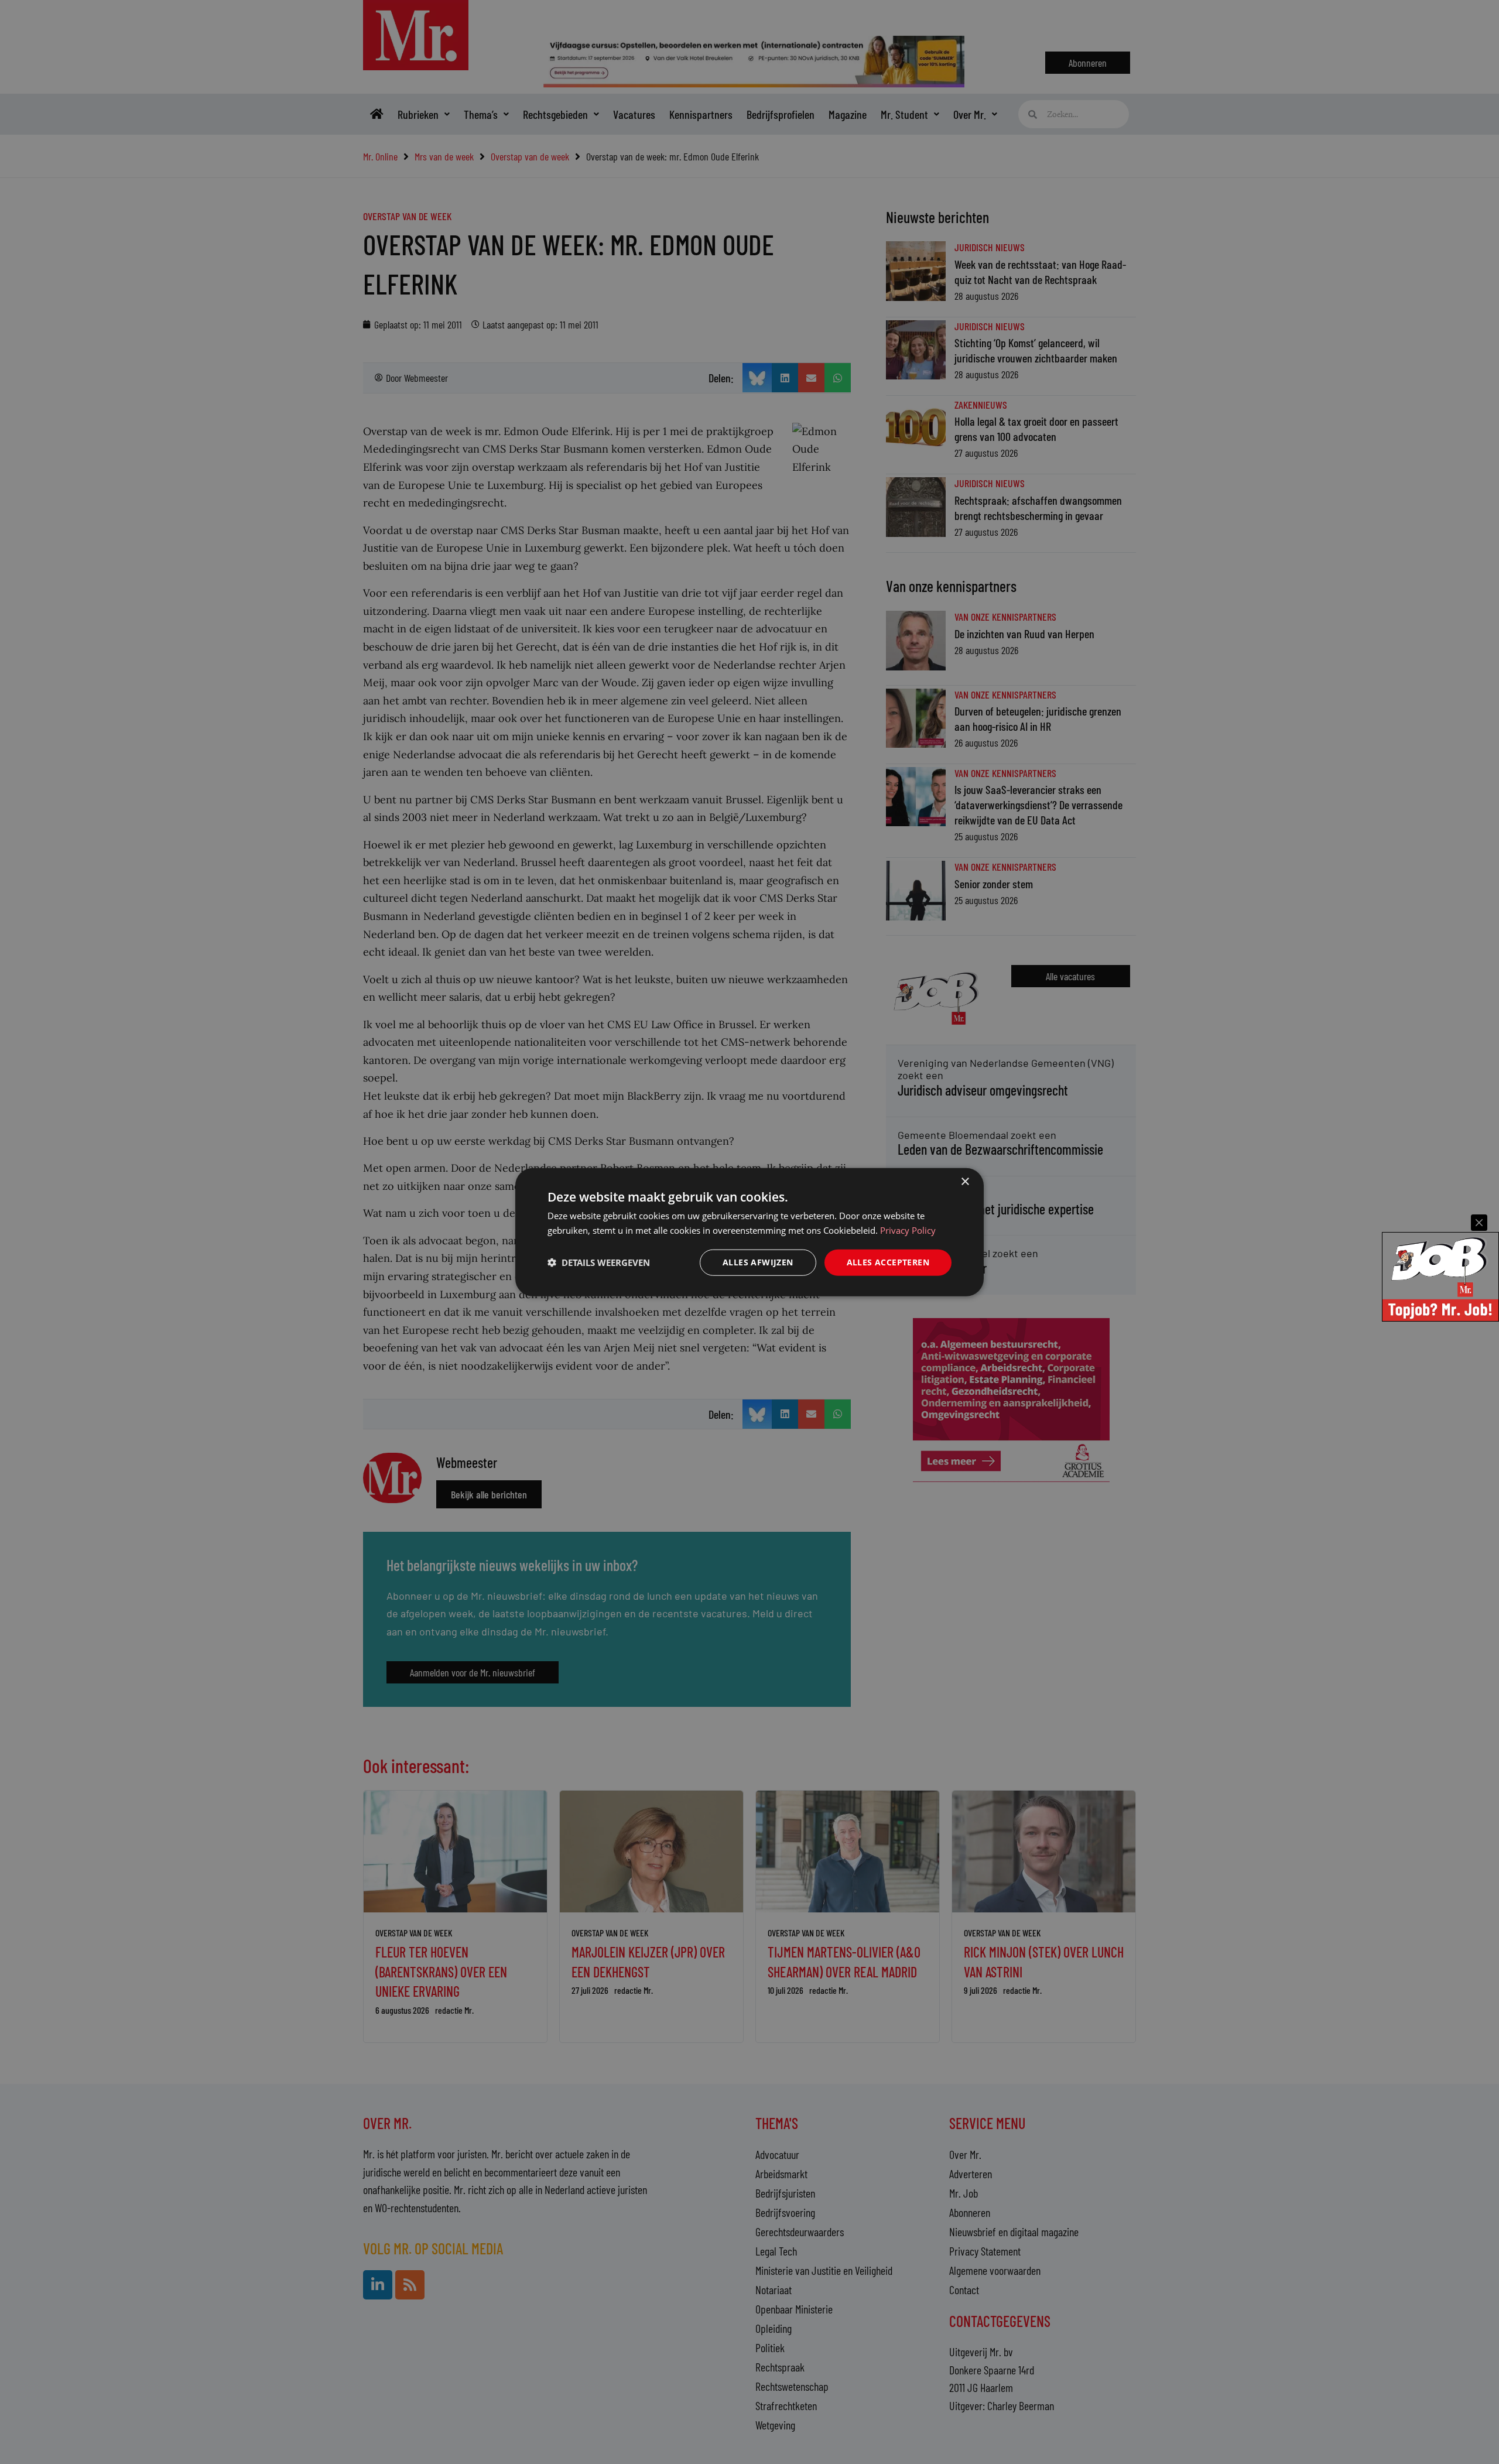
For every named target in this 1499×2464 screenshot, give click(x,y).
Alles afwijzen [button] (758, 1262)
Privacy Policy (908, 1230)
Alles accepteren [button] (888, 1262)
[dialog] (749, 1232)
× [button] (965, 1182)
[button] (599, 1262)
